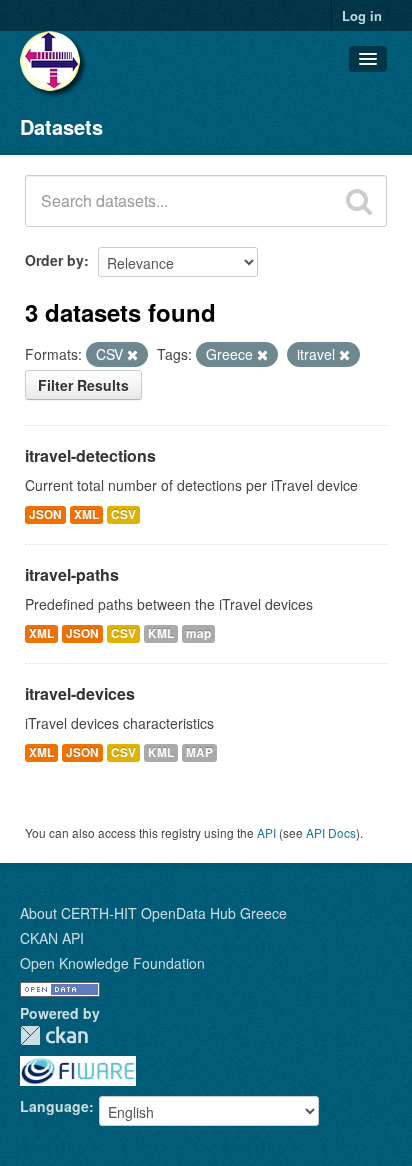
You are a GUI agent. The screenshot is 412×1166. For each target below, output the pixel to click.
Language (54, 1106)
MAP (199, 752)
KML (161, 633)
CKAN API (52, 938)
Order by (54, 260)
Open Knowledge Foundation (112, 963)
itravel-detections (90, 455)
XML (86, 514)
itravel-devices (80, 693)
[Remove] (132, 355)
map (198, 633)
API (266, 832)
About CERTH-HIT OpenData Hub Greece (153, 913)
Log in (362, 15)
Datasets (61, 126)
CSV (123, 514)
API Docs (331, 832)
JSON (45, 514)
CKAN (54, 1035)
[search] (359, 201)
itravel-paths (72, 574)
